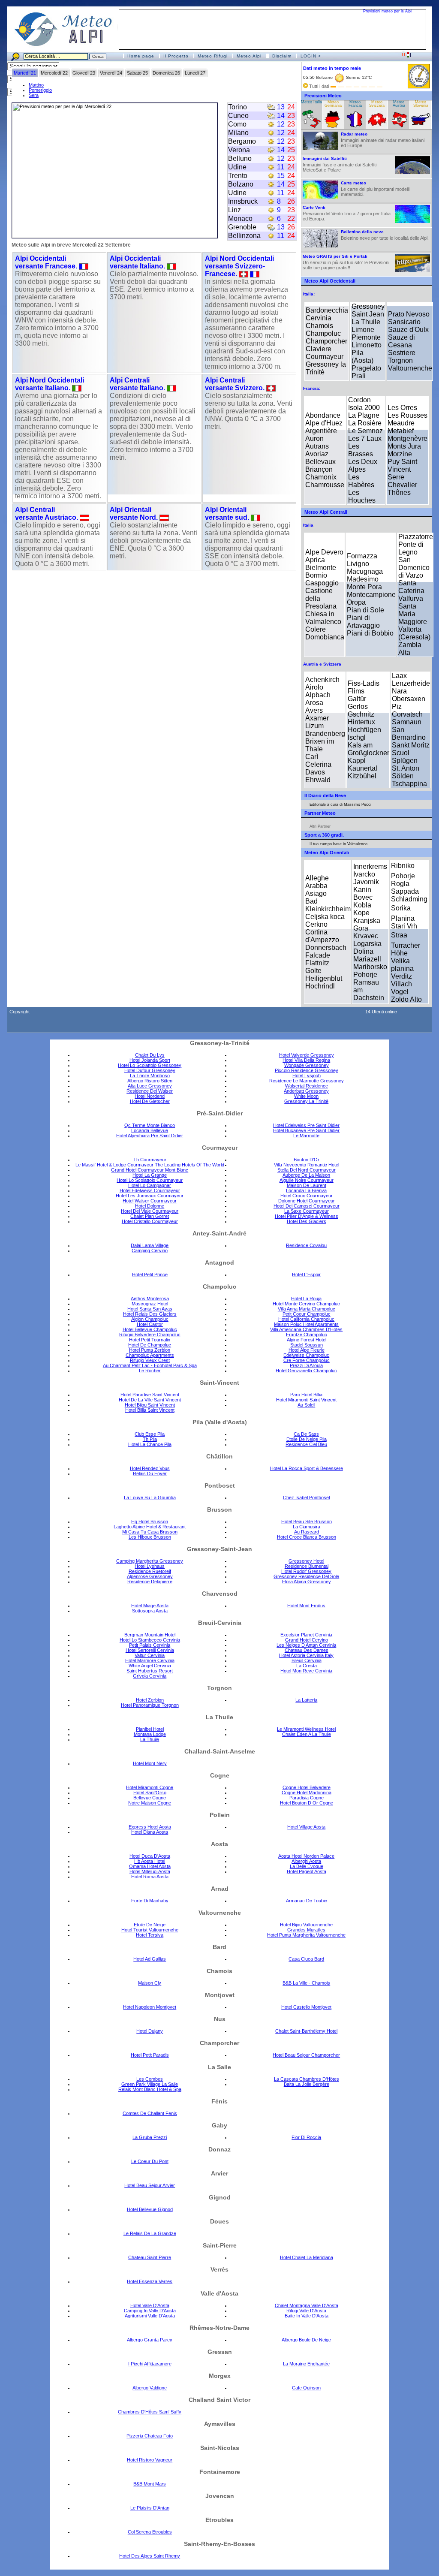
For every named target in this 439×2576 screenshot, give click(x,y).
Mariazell (367, 959)
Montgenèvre (407, 438)
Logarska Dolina (367, 948)
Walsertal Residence (307, 1086)
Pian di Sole (365, 610)
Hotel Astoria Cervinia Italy (306, 1655)
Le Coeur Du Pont (150, 2161)
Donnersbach (326, 948)
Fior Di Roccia (306, 2137)
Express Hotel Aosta (150, 1827)
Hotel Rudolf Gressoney (306, 1571)
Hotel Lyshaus (150, 1566)
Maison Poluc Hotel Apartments (306, 1324)
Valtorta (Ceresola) (414, 633)
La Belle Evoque (307, 1866)
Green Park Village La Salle (150, 2084)
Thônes (399, 493)
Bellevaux (320, 462)
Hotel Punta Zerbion (150, 1350)
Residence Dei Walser (150, 1091)
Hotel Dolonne (150, 1206)
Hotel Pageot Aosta (307, 1871)
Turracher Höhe (406, 949)
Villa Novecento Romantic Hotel (307, 1165)
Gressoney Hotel (306, 1561)
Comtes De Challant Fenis (150, 2113)
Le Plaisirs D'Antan (150, 2508)
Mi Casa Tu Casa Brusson (150, 1532)
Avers (314, 710)
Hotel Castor (150, 1324)
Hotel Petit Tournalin (150, 1340)
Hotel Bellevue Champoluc (150, 1329)
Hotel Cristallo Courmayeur (150, 1221)
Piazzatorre (416, 537)
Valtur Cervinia (150, 1655)
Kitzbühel (362, 776)
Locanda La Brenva (306, 1190)
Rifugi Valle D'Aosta (306, 2311)
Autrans (317, 446)
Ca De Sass (306, 1434)
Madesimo (363, 579)
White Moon (306, 1096)
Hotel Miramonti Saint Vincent (306, 1400)
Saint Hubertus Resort (150, 1671)
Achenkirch (322, 679)
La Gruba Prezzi (150, 2137)
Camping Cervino (150, 1250)
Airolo (314, 687)
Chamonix (321, 477)
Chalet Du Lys (150, 1055)
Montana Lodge (150, 1734)
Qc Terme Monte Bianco (150, 1125)
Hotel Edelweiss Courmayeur (150, 1190)
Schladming (409, 899)
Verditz (401, 976)
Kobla (362, 905)
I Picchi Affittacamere (150, 2364)
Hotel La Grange (150, 1175)
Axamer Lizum (317, 722)
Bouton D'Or (307, 1160)
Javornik (366, 882)
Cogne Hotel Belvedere (307, 1787)
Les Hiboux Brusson (150, 1537)
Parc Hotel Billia (306, 1395)
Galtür (357, 699)
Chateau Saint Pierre (150, 2257)
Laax (399, 676)
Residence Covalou (306, 1245)
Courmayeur (325, 357)
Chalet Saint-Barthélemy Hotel (306, 2031)
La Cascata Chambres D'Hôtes (307, 2079)
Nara (399, 691)
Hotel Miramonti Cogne (150, 1787)
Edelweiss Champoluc (306, 1355)
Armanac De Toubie (307, 1901)
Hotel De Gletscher (150, 1101)
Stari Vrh (404, 926)
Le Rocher (150, 1371)
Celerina (318, 764)
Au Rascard (307, 1532)
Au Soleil (306, 1405)
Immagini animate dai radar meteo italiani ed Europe (383, 140)
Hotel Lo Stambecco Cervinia (150, 1640)
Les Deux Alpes (363, 465)
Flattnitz (317, 963)
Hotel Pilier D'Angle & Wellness (307, 1216)
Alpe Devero (324, 552)
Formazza (362, 556)
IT (404, 54)
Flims (356, 691)
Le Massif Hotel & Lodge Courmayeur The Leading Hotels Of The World (150, 1165)
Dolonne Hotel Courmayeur (307, 1201)
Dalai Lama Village (150, 1245)
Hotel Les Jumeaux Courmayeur (150, 1196)
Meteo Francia (355, 104)
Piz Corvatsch (407, 710)
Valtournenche (410, 368)
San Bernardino (409, 734)
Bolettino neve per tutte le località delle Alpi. (385, 235)
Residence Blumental (307, 1566)
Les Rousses (407, 415)
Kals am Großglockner (368, 749)
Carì (312, 757)
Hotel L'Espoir (306, 1274)
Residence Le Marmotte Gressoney (307, 1081)
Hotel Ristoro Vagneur (150, 2460)
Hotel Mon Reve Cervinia (306, 1671)
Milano (238, 133)
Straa (399, 935)
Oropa (356, 602)
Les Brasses (361, 450)
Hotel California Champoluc (306, 1319)
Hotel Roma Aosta (150, 1877)
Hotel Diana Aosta (150, 1832)
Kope (361, 913)
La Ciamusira (307, 1527)
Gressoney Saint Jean (368, 310)
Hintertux (361, 722)
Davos (315, 772)
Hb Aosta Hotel (150, 1861)
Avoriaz (317, 454)
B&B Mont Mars (150, 2484)
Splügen (405, 761)
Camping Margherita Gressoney (150, 1561)
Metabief (401, 431)
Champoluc (323, 333)
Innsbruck (243, 201)
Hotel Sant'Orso (150, 1793)
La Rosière (365, 423)
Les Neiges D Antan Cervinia (306, 1645)
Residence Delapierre (150, 1582)
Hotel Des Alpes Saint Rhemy (150, 2556)
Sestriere (402, 353)
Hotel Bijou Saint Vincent (150, 1405)
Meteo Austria (399, 104)
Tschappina (409, 784)
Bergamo (242, 141)
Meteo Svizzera (377, 104)
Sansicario (404, 322)
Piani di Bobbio (370, 633)
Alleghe (317, 878)
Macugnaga (365, 571)
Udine (237, 167)
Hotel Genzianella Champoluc (306, 1371)
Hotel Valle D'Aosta (150, 2305)
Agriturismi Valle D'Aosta (150, 2316)
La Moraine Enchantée (306, 2364)
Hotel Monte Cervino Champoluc (306, 1304)
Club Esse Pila (150, 1434)
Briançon (319, 469)
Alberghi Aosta (306, 1861)
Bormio (316, 575)
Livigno (358, 564)
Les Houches (362, 496)
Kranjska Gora (367, 924)
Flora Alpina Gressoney (307, 1582)
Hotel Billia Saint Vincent (150, 1410)
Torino (238, 107)
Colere (316, 629)
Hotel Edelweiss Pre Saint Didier (306, 1125)
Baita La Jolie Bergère (307, 2084)
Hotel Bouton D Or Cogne (307, 1803)
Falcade (318, 955)
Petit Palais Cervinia (150, 1645)
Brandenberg (325, 734)
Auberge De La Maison (306, 1175)
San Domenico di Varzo (414, 568)
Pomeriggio (40, 90)
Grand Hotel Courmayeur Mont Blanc (150, 1170)
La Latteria (306, 1700)
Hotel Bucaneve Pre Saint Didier (306, 1130)
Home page (141, 56)
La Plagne (364, 415)
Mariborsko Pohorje (370, 971)
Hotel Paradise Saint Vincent (150, 1395)
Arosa (314, 703)
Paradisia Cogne (307, 1798)
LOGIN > (311, 56)
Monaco (240, 218)
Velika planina (402, 965)
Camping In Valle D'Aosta (150, 2311)
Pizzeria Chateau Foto (150, 2436)
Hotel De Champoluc (150, 1345)
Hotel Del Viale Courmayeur (150, 1211)
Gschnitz (361, 714)
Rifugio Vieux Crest (150, 1360)
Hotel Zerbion (150, 1700)
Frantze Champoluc (307, 1335)
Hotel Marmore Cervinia (150, 1660)
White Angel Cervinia (150, 1666)
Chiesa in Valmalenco (323, 618)
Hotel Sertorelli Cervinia (150, 1650)
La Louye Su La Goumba (150, 1497)
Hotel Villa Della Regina (306, 1060)
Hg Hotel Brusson (150, 1521)
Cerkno (316, 924)
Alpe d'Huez (324, 423)
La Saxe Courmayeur (307, 1211)
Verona (239, 150)
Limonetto (367, 345)
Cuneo (238, 116)
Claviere (319, 349)
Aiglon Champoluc (150, 1319)
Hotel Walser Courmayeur (150, 1201)
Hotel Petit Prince (150, 1274)
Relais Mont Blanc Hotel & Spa (150, 2089)
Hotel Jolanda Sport (150, 1060)
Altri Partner (320, 826)
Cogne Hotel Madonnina (307, 1793)
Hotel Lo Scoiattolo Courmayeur (150, 1180)
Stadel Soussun (307, 1345)
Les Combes (150, 2079)
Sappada (405, 891)
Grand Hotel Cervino (307, 1640)
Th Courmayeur (150, 1160)
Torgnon (400, 360)
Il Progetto (176, 56)
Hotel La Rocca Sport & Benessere (307, 1468)
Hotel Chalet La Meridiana (307, 2257)
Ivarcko (364, 874)
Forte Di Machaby (150, 1901)
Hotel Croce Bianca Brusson (307, 1537)
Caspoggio (322, 583)
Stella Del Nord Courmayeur (307, 1170)
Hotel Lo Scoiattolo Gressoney (150, 1065)
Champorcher (326, 341)
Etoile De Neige (150, 1925)
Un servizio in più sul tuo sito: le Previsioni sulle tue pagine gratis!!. (346, 262)
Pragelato (366, 368)
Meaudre (401, 423)
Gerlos (358, 707)
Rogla (400, 884)
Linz (235, 210)
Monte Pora (364, 587)
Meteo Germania (333, 104)
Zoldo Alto (406, 999)
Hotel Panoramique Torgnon (150, 1705)
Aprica (315, 560)
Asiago (316, 893)
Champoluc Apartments (150, 1355)
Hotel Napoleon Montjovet (150, 2007)
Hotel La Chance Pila (150, 1444)
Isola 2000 (364, 408)
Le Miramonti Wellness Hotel (306, 1729)
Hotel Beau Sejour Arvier (150, 2185)
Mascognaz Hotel (150, 1304)
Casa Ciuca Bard (306, 1959)
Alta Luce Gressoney (150, 1086)
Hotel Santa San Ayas (150, 1309)
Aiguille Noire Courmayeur (307, 1180)
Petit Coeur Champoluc (307, 1314)
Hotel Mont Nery (150, 1763)
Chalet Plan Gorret (150, 1216)
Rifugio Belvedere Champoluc (150, 1335)
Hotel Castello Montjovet (306, 2007)
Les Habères (361, 481)
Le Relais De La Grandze (150, 2233)
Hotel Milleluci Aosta (150, 1871)
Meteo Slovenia (421, 104)
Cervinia (319, 318)
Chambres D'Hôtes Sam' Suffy (150, 2412)
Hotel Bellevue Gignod (150, 2209)
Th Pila (150, 1439)
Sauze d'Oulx (408, 330)
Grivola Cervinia (150, 1676)
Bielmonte (321, 568)
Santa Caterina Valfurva (411, 591)
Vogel (400, 992)
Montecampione (371, 595)
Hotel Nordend (150, 1096)
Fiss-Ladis (364, 683)
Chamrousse (325, 485)
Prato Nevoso (409, 314)
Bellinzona (244, 236)
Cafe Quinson (306, 2388)
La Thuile (366, 322)
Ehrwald (318, 780)
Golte (313, 971)
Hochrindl (320, 986)
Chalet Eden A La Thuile (307, 1734)
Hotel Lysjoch (307, 1076)
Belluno (240, 158)
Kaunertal (362, 768)
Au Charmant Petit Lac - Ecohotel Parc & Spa (150, 1365)
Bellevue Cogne (150, 1798)
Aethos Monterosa (150, 1299)
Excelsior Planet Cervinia (306, 1635)
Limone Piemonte (366, 333)
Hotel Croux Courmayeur (307, 1196)
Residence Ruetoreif (150, 1571)
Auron (314, 438)
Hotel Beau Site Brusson (307, 1521)
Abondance (323, 415)
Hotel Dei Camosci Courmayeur (307, 1206)
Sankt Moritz (411, 745)
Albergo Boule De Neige (306, 2340)
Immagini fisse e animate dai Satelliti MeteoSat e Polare (340, 164)
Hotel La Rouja (306, 1299)
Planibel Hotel (150, 1729)
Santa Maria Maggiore (413, 614)
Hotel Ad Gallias (150, 1959)
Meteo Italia (311, 102)
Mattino (36, 85)
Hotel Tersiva (150, 1935)
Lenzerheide (411, 683)
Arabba (316, 886)
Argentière (321, 431)
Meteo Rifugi (213, 56)
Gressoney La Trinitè (306, 1101)
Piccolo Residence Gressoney (307, 1070)
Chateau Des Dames (307, 1650)
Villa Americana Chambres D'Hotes (306, 1329)
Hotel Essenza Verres (150, 2281)
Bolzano (241, 184)
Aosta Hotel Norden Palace (306, 1856)
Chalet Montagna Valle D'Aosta (307, 2305)
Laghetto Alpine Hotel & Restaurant (150, 1527)
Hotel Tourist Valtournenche (150, 1930)
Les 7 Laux (365, 438)
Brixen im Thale (320, 745)
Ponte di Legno (411, 548)
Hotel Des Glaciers (307, 1221)
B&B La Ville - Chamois (306, 1983)
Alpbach (318, 695)
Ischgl (357, 737)
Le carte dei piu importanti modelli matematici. (375, 189)
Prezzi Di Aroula (306, 1365)
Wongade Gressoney (307, 1065)
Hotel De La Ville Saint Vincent (150, 1400)
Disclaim (282, 56)
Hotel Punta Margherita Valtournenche (306, 1935)
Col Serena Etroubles (150, 2532)
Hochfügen (364, 730)
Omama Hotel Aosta (150, 1866)
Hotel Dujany (150, 2031)
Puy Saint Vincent (402, 465)
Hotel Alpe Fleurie (307, 1350)
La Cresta (307, 1666)
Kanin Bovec (363, 893)
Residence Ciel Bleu (306, 1444)
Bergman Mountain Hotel (150, 1635)
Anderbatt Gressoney (306, 1091)
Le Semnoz (365, 431)
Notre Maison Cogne (150, 1803)
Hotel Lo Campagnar (150, 1185)
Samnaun (407, 722)
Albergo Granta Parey (150, 2340)
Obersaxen (409, 699)
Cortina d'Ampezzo (322, 936)
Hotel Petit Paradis (150, 2055)
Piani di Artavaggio (363, 622)
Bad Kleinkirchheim (328, 905)
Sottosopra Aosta (150, 1611)
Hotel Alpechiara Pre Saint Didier (150, 1136)
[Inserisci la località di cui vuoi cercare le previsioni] (65, 56)
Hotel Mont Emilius (306, 1606)
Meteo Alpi (249, 56)
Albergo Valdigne (150, 2388)
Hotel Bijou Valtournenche (306, 1925)
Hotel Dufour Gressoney (150, 1070)
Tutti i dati (319, 86)
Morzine (400, 454)
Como (237, 124)
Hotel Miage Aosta (150, 1606)
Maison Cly (150, 1983)
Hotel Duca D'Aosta (150, 1856)
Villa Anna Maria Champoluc (307, 1309)
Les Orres (402, 408)
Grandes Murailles (306, 1930)
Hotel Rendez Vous (150, 1468)
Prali (359, 376)
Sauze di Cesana (401, 341)
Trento (238, 176)
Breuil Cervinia (307, 1660)
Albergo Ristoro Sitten (150, 1081)
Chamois (319, 326)
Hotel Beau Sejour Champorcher (306, 2055)
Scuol (401, 753)
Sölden (403, 776)
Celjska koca (325, 917)
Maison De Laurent (307, 1185)
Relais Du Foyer (150, 1473)
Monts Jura (404, 446)
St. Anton (406, 768)
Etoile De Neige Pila (307, 1439)
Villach (401, 984)
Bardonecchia (327, 310)
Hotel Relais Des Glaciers (150, 1314)
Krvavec (366, 936)
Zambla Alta (410, 649)
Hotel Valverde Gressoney (307, 1055)
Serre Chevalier (402, 481)
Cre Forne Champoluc (307, 1360)
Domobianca (325, 637)
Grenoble (242, 227)
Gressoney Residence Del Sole (306, 1576)
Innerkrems (370, 866)
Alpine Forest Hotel (307, 1340)
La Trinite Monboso (150, 1076)
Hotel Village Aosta (306, 1827)
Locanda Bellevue (150, 1130)
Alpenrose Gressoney (150, 1576)
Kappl (357, 761)
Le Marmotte (306, 1136)
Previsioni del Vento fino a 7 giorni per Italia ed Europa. (347, 213)
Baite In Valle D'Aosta (307, 2316)
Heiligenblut (324, 978)
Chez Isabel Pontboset (307, 1497)
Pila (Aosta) (362, 357)
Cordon (359, 400)
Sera (34, 95)
